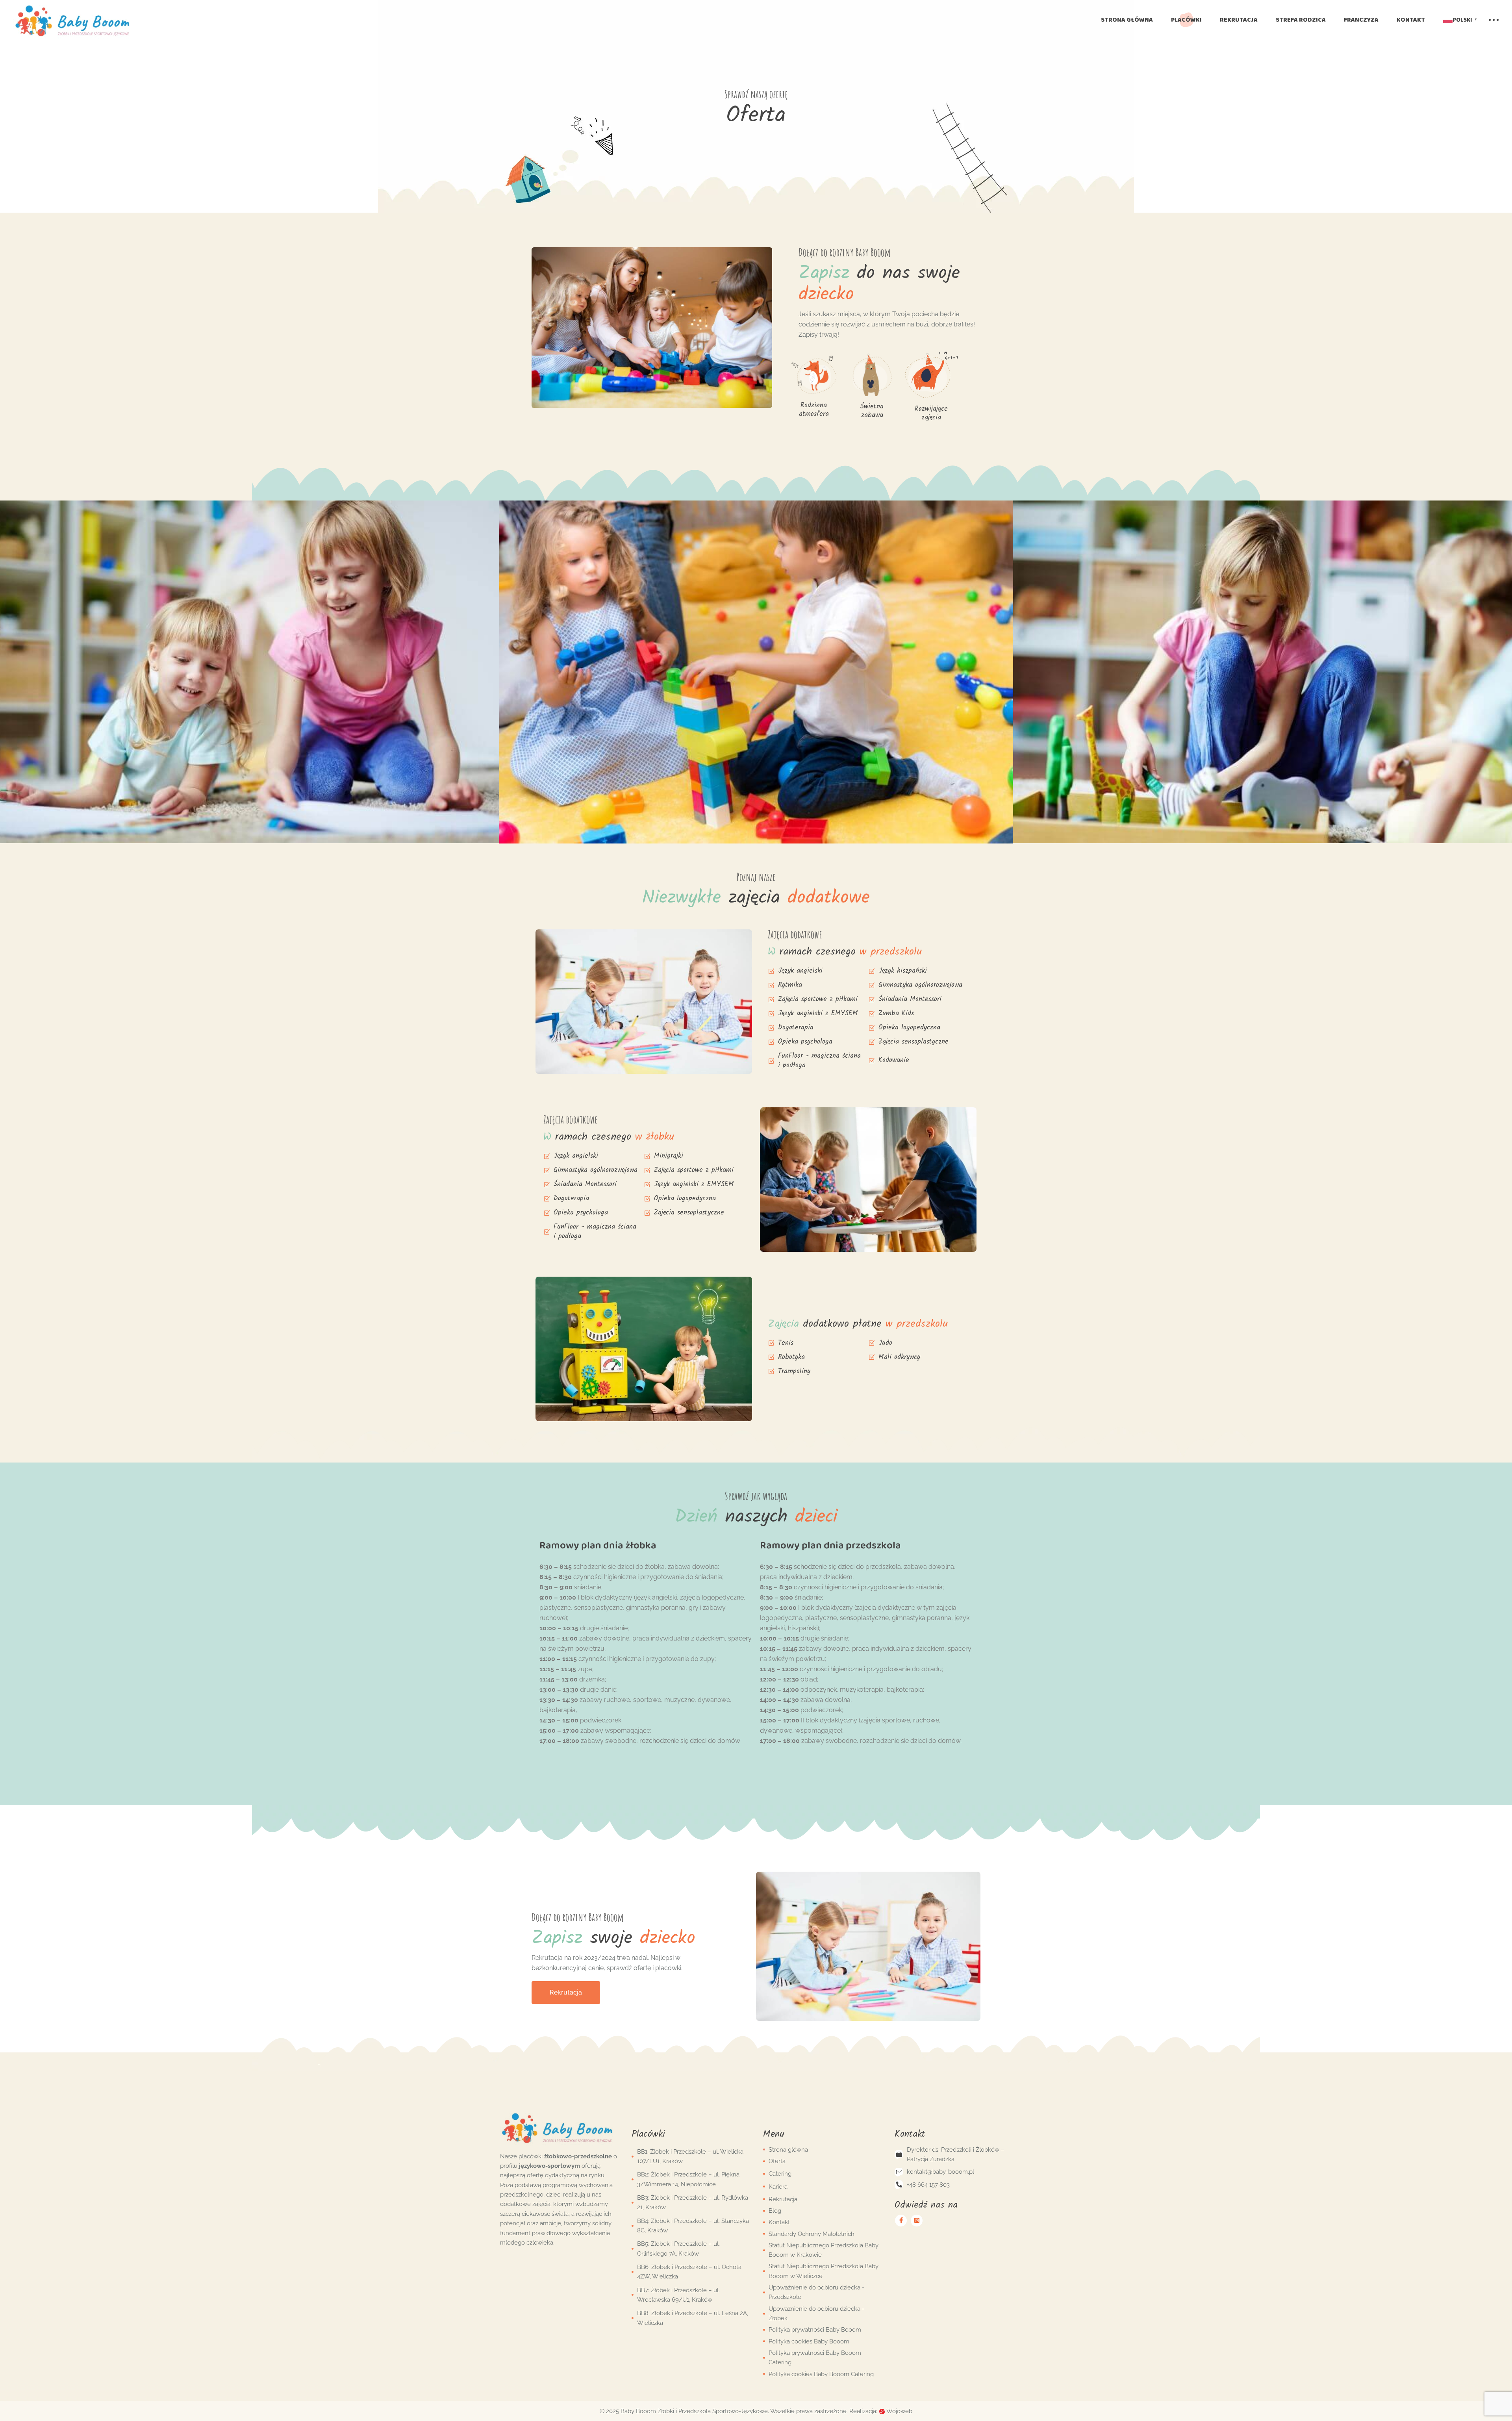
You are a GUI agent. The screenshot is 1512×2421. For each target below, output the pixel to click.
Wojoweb (899, 2411)
